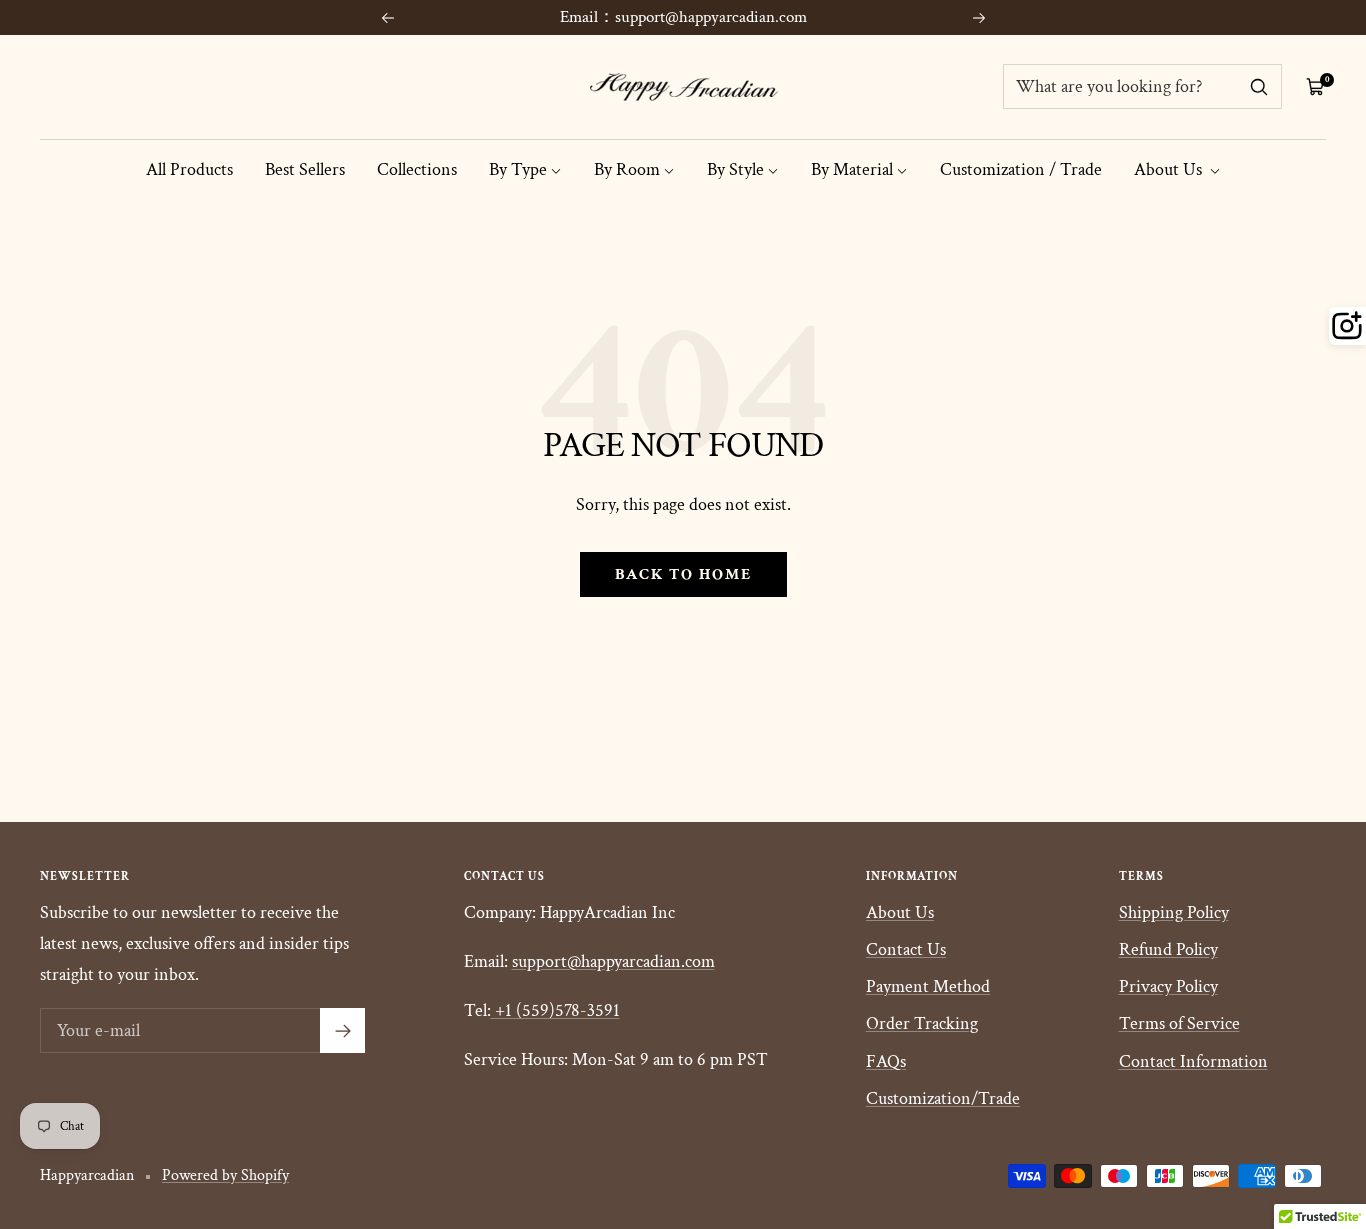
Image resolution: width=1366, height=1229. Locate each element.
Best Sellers (305, 169)
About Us (1170, 169)
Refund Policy (1168, 949)
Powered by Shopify (225, 1175)
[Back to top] (1282, 1093)
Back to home (683, 574)
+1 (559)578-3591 (557, 1010)
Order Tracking (922, 1023)
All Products (189, 169)
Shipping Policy (1174, 912)
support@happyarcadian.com (613, 961)
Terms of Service (1179, 1023)
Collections (417, 169)
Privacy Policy (1168, 986)
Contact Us (906, 949)
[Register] (342, 1030)
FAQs (886, 1061)
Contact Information (1193, 1061)
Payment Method (928, 986)
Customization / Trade (1021, 169)
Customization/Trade (943, 1098)
